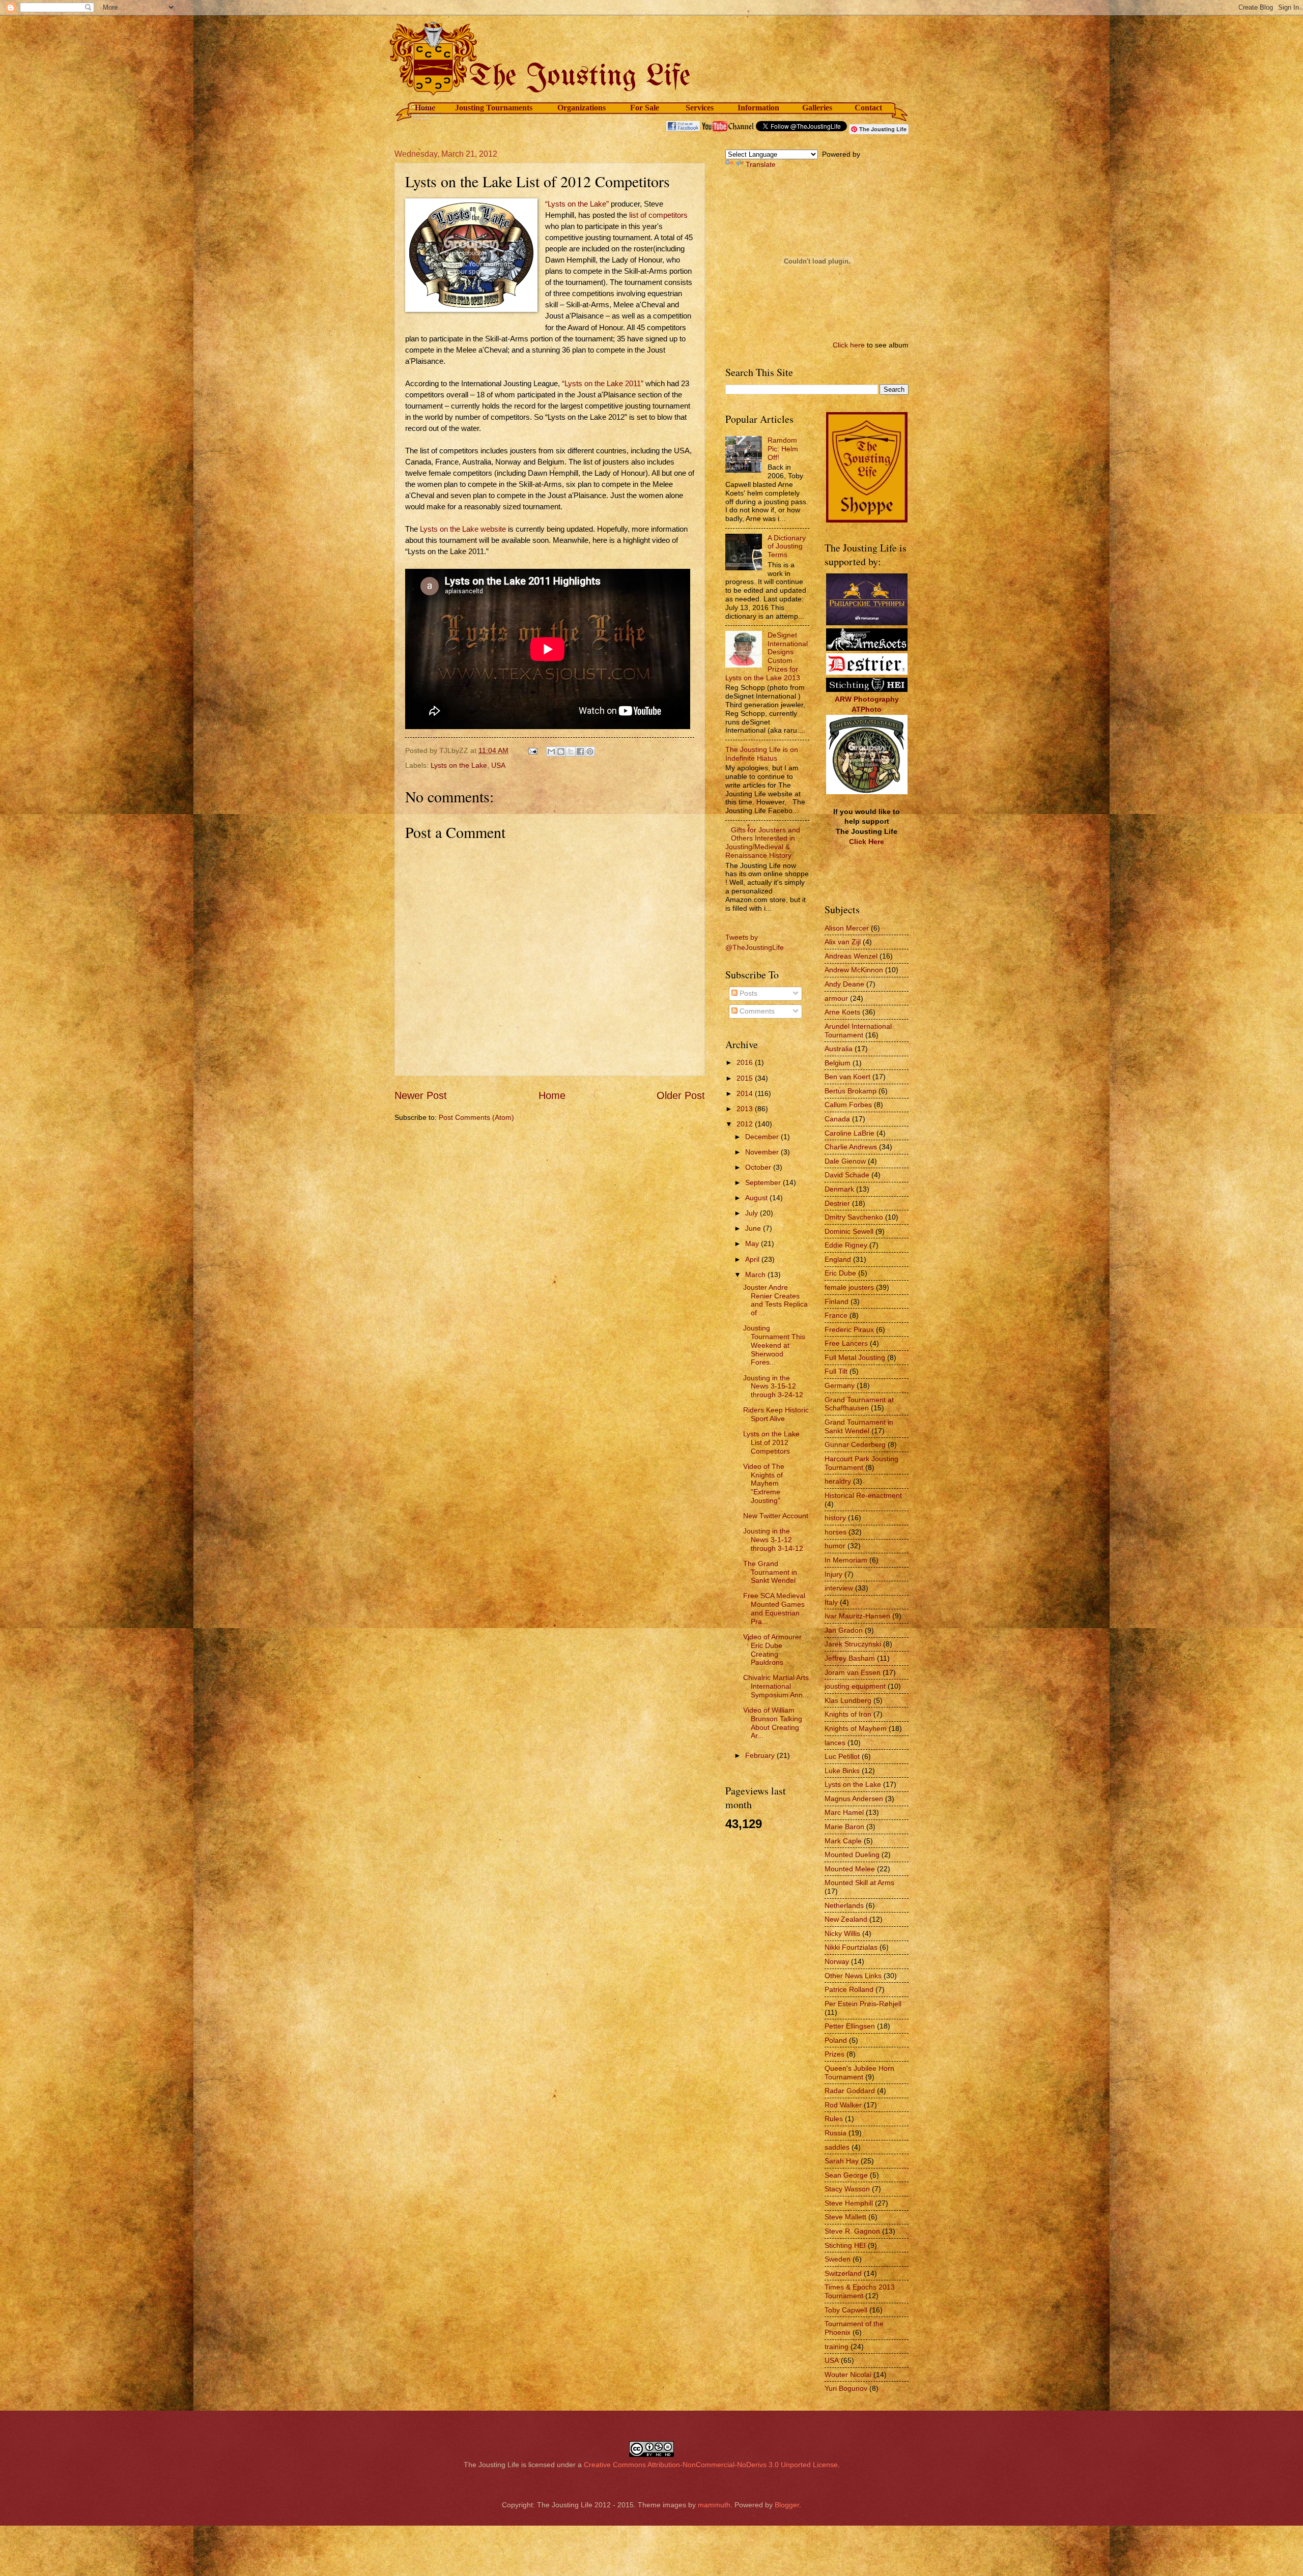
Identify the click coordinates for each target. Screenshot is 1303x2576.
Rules (834, 2119)
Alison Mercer (847, 928)
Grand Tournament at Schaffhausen (859, 1404)
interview (839, 1588)
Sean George (846, 2175)
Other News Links (853, 1976)
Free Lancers (846, 1343)
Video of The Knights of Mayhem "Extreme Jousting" (764, 1483)
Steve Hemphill (849, 2203)
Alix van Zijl (843, 942)
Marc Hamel (844, 1812)
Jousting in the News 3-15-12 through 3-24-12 (773, 1386)
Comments (756, 1011)
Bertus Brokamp (851, 1091)
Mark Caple (843, 1841)
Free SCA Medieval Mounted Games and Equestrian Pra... (774, 1608)
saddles (837, 2147)
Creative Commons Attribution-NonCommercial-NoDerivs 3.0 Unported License (711, 2465)
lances (835, 1743)
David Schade (847, 1175)
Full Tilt (836, 1371)
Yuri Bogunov (846, 2388)
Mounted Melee (850, 1869)
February (761, 1755)
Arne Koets (842, 1012)
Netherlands (844, 1905)
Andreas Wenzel (851, 956)
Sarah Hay (842, 2161)
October (759, 1167)
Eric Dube (840, 1273)
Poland (836, 2040)
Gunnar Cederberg (855, 1444)
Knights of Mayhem (856, 1728)
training (837, 2347)
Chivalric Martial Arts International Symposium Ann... (776, 1686)
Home (425, 108)
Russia (835, 2133)
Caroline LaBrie (849, 1133)
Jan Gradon (844, 1630)
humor (835, 1546)
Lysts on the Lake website (463, 529)
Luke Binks (842, 1771)
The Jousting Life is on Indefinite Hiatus (762, 754)
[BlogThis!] (561, 751)
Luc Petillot (842, 1756)
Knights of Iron (848, 1714)
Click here (849, 345)
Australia (839, 1049)
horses (835, 1532)
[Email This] (551, 751)
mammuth (714, 2505)
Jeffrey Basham (850, 1658)
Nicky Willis (842, 1933)
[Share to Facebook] (580, 751)
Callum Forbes (848, 1105)
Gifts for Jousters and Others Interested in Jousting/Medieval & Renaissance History (763, 843)
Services (700, 108)
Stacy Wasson (847, 2189)
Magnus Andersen (854, 1799)
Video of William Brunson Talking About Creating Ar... (773, 1723)
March (756, 1275)
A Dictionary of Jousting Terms (787, 546)
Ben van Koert (847, 1077)
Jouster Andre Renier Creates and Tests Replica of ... (775, 1300)
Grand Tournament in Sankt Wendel (859, 1426)
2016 (746, 1062)
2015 (746, 1078)
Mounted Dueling (852, 1855)
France (836, 1315)
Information (758, 108)
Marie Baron (844, 1827)
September (764, 1182)
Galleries (817, 108)
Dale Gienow (845, 1161)
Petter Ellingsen (850, 2026)
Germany (840, 1385)
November (763, 1152)
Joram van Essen (853, 1672)
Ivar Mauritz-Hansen (857, 1616)
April (753, 1259)
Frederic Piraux (849, 1329)
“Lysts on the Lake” (577, 204)
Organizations (582, 108)
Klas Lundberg (848, 1700)
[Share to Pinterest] (590, 751)
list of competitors (658, 215)
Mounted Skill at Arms (859, 1883)
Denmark (839, 1189)
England (838, 1259)
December (763, 1137)
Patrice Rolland (849, 1989)
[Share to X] (571, 751)
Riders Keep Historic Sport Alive (776, 1414)
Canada (837, 1119)
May (753, 1243)
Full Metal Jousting (855, 1357)
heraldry (838, 1481)
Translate (761, 164)
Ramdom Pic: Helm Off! (783, 449)
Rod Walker (843, 2105)
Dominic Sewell (849, 1231)
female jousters (849, 1287)
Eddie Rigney (846, 1245)
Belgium (838, 1063)
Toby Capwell (846, 2310)
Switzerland (843, 2273)
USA (498, 765)
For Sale (645, 108)
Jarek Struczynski (853, 1644)
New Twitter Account (776, 1516)
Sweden (838, 2259)
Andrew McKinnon (854, 970)
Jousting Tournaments (494, 108)
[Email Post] (532, 750)
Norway (837, 1961)
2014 (746, 1093)
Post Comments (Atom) (476, 1117)
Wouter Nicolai (848, 2375)
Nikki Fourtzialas (851, 1947)
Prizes (834, 2054)
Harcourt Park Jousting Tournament (861, 1463)
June (754, 1228)
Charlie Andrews (851, 1147)
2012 (746, 1124)
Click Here (867, 842)
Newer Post (421, 1095)
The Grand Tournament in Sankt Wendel (770, 1572)
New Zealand (846, 1919)
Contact (868, 108)
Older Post (681, 1095)
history (835, 1518)
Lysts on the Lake (459, 765)
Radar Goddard (850, 2091)
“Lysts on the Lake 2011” (603, 384)
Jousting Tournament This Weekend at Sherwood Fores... (774, 1345)
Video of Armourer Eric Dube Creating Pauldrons (772, 1649)
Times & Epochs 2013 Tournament (860, 2291)
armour (836, 998)
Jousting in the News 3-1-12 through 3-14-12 (773, 1540)
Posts (747, 993)
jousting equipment (855, 1686)
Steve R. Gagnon (852, 2231)
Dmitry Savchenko (854, 1217)
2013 (746, 1109)
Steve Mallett (845, 2217)
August (757, 1198)
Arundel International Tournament (858, 1031)
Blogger (787, 2505)
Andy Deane (844, 984)
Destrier (837, 1203)
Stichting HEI (845, 2245)
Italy (831, 1602)
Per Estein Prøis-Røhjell (863, 2004)
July (753, 1213)
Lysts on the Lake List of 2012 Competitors (771, 1442)
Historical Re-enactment (863, 1495)
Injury (833, 1574)
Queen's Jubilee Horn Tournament (859, 2073)
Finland (837, 1301)
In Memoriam (846, 1560)
